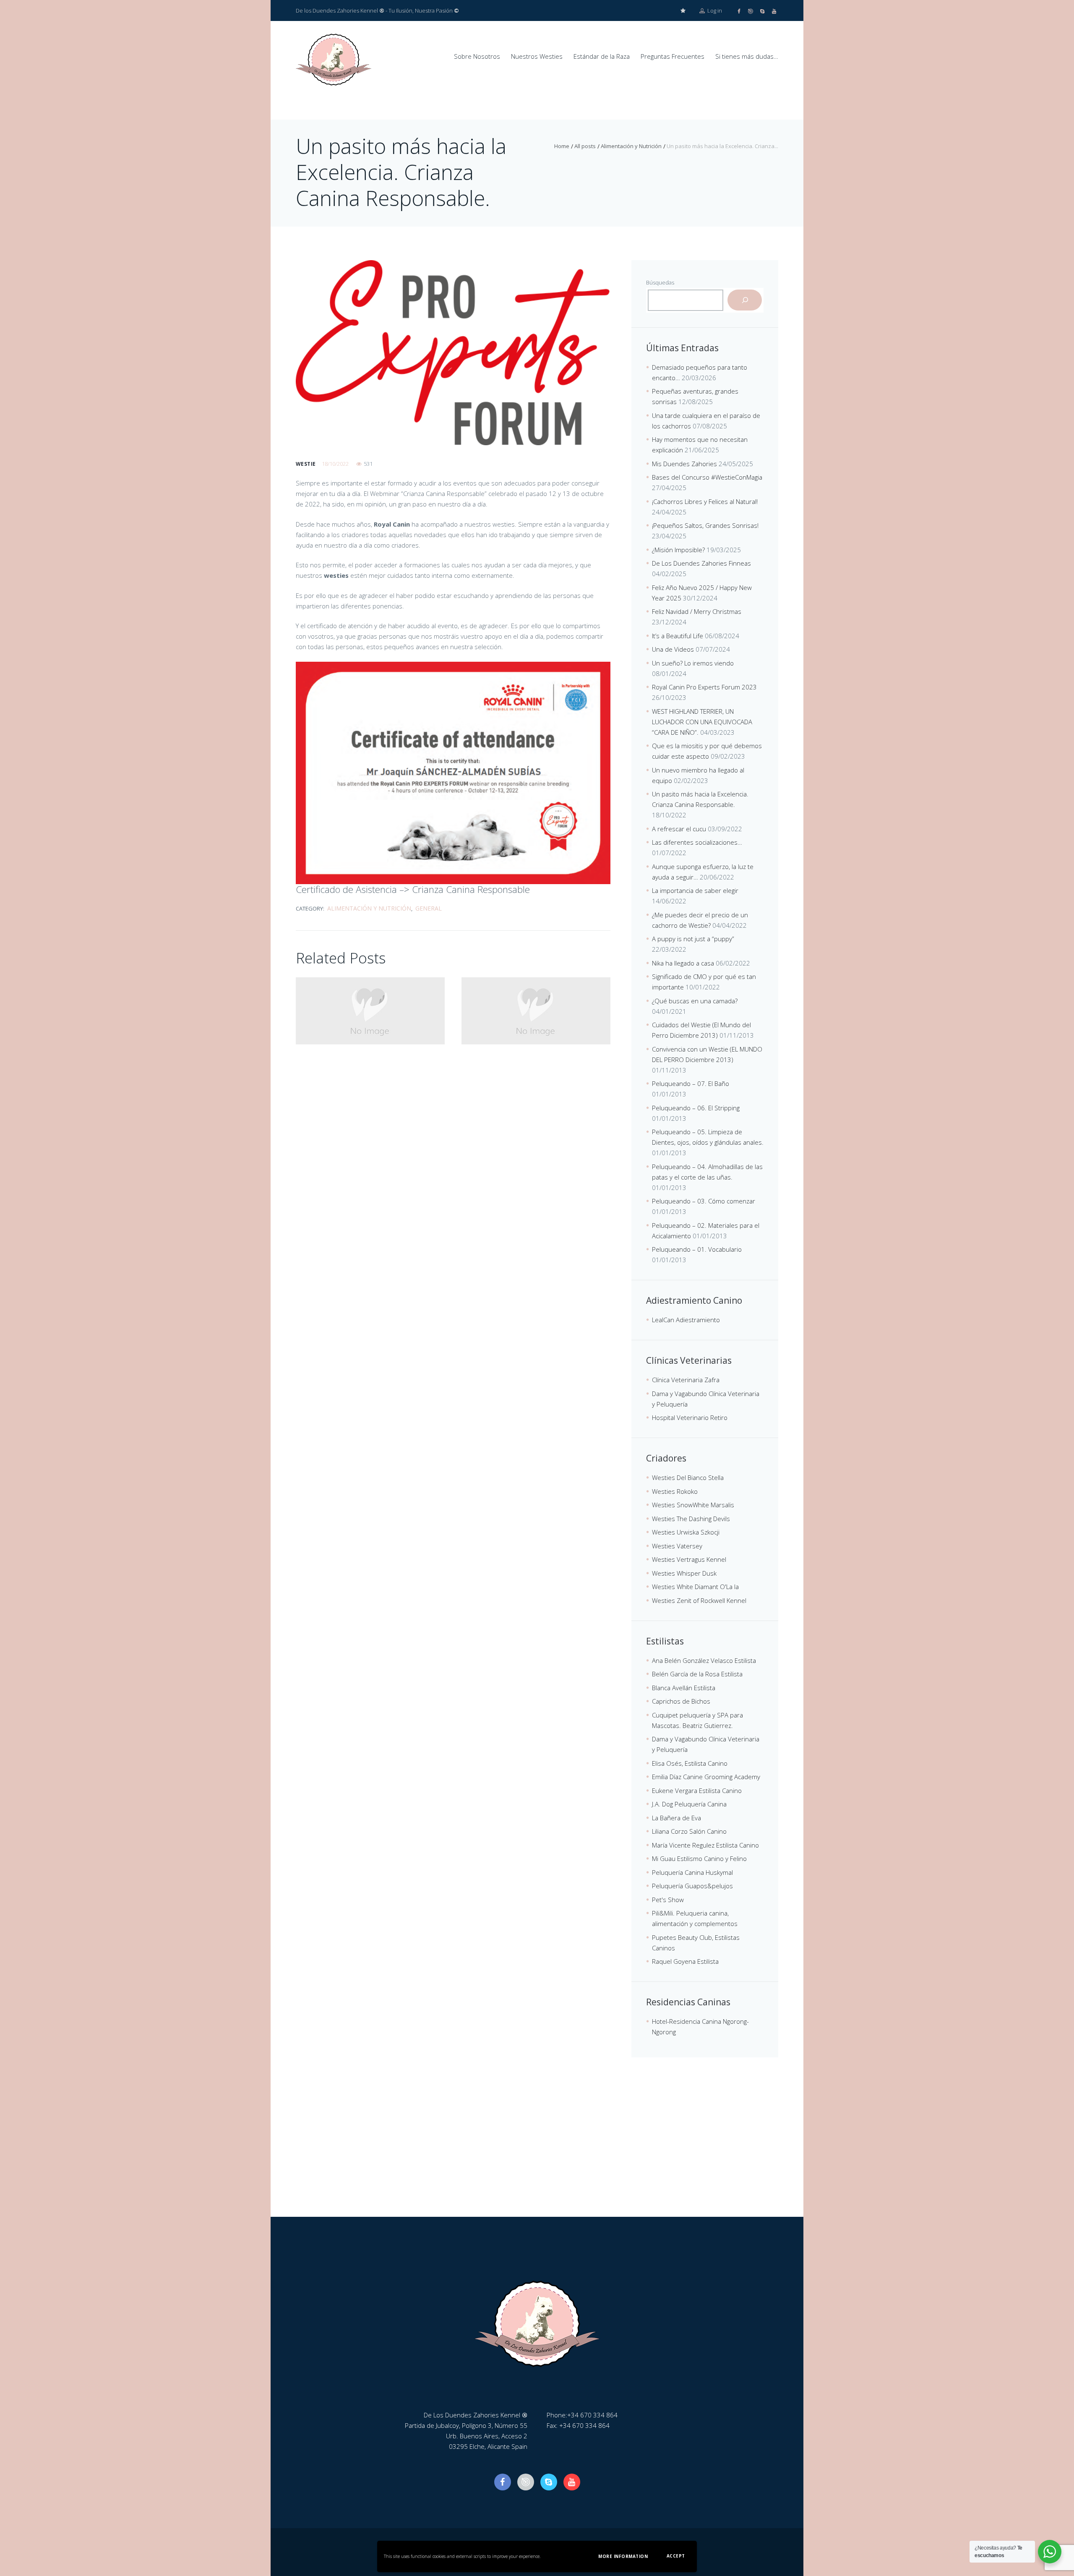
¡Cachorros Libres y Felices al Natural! (705, 501)
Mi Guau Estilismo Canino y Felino (699, 1858)
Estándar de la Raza (602, 56)
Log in (714, 10)
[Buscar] (745, 300)
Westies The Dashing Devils (691, 1519)
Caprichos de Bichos (681, 1701)
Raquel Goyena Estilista (685, 1961)
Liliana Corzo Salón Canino (689, 1831)
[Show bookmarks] (683, 11)
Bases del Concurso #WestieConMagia (707, 477)
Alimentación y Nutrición (631, 146)
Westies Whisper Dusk (684, 1573)
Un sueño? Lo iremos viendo (693, 663)
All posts (585, 146)
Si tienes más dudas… (747, 56)
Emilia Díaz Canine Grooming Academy (706, 1777)
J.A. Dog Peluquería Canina (689, 1804)
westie (306, 464)
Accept (676, 2556)
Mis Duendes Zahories (684, 464)
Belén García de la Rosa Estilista (697, 1674)
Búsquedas (660, 282)
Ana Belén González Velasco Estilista (704, 1660)
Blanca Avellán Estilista (684, 1688)
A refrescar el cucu (679, 829)
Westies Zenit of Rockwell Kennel (699, 1600)
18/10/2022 (335, 464)
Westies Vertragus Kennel (689, 1559)
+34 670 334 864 (592, 2415)
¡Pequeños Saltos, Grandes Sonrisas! (705, 525)
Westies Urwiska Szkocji (686, 1532)
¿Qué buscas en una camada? (695, 1001)
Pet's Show (668, 1900)
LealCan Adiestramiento (686, 1320)
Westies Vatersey (677, 1546)
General (429, 908)
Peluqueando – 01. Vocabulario (697, 1249)
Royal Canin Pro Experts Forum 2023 (704, 687)
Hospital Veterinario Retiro (690, 1417)
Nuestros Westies (537, 56)
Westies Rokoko (675, 1491)
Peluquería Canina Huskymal (692, 1872)
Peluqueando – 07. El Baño (691, 1083)
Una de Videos (673, 649)
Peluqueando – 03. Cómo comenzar (704, 1201)
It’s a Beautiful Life (678, 636)
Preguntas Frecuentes (673, 56)
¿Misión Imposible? (678, 550)
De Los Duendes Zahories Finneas (701, 563)
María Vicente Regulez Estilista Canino (705, 1845)
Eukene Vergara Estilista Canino (697, 1790)
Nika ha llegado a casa (683, 963)
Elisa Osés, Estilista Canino (690, 1763)
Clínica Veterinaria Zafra (686, 1380)
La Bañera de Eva (676, 1818)
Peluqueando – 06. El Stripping (696, 1108)
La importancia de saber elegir (695, 890)
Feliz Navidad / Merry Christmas (697, 611)
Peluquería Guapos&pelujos (692, 1886)
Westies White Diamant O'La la (695, 1587)
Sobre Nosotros (477, 56)
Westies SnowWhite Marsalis (693, 1505)
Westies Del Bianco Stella (688, 1477)
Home (562, 146)
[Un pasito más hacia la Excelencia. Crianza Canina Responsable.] (453, 353)
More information (623, 2556)
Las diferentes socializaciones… (697, 842)
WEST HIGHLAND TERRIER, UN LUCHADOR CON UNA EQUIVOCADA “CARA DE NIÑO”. (702, 722)
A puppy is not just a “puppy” (693, 939)
